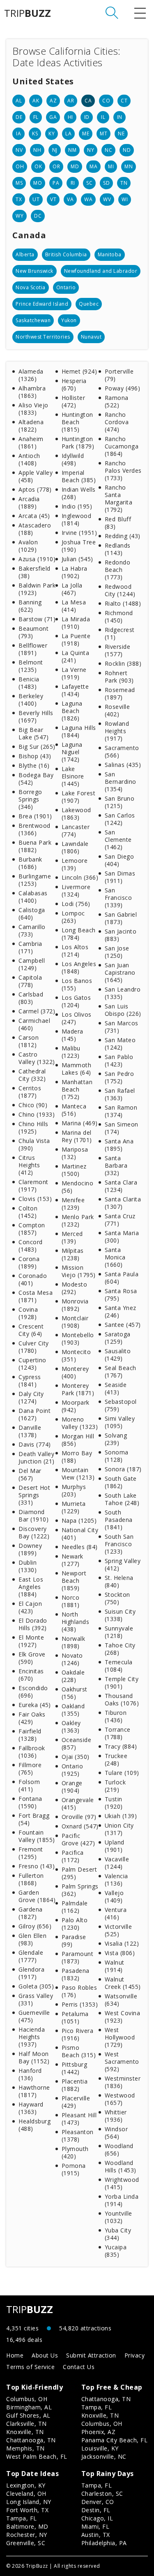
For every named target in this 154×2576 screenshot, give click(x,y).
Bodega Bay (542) (36, 779)
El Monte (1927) (31, 1641)
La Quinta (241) (76, 656)
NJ (55, 150)
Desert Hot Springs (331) (34, 1495)
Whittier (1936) (116, 2116)
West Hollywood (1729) (120, 2037)
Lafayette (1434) (75, 690)
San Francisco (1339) (118, 898)
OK (38, 166)
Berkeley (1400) (31, 700)
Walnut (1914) (115, 1966)
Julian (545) (77, 559)
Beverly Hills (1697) (36, 717)
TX (19, 199)
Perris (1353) (80, 2004)
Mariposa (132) (75, 1153)
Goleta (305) (36, 1986)
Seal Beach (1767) (121, 1372)
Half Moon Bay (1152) (34, 2057)
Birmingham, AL (29, 2407)
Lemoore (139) (75, 864)
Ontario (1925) (72, 1770)
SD (106, 183)
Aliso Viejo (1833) (33, 409)
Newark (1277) (72, 1560)
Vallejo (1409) (114, 1897)
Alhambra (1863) (32, 392)
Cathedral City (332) (32, 1075)
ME (86, 134)
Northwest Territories (43, 337)
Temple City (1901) (122, 1683)
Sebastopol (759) (121, 1405)
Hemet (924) (79, 371)
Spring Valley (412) (123, 1564)
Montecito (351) (76, 1355)
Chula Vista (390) (34, 1144)
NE (121, 134)
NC (108, 150)
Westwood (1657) (120, 2099)
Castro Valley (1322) (37, 1058)
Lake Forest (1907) (79, 797)
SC (89, 183)
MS (19, 183)
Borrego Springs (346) (30, 799)
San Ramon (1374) (121, 1111)
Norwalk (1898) (74, 1642)
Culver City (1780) (34, 1347)
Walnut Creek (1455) (123, 1983)
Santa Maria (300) (122, 1237)
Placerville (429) (76, 2102)
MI (111, 166)
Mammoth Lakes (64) (77, 1069)
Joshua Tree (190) (79, 546)
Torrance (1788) (118, 1733)
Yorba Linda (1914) (122, 2200)
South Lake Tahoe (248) (122, 1499)
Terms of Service (30, 2367)
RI (73, 183)
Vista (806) (120, 1953)
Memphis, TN (25, 2448)
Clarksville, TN (26, 2424)
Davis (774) (35, 1444)
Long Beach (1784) (79, 934)
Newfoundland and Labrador (101, 271)
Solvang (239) (116, 1439)
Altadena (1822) (31, 426)
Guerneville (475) (34, 2016)
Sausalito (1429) (118, 1355)
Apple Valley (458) (36, 476)
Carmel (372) (37, 1011)
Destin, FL (96, 2510)
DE (19, 117)
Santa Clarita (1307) (123, 1203)
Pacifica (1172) (73, 1856)
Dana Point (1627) (34, 1414)
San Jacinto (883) (121, 935)
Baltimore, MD (27, 2526)
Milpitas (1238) (73, 1254)
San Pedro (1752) (120, 1077)
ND (127, 150)
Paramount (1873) (78, 1957)
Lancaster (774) (76, 830)
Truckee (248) (116, 1760)
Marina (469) (80, 1123)
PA (56, 183)
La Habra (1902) (75, 572)
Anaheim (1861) (31, 442)
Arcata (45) (34, 516)
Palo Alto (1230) (75, 1924)
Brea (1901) (35, 816)
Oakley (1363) (71, 1727)
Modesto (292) (75, 1288)
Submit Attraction (91, 2355)
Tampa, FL (97, 2407)
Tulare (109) (122, 1773)
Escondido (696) (33, 1692)
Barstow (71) (37, 619)
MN (129, 166)
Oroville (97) (79, 1817)
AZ (53, 101)
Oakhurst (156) (75, 1693)
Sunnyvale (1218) (119, 1632)
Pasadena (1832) (76, 1974)
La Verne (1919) (74, 673)
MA (93, 166)
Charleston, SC (102, 2494)
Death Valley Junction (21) (37, 1458)
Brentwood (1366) (34, 829)
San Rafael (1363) (120, 1094)
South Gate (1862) (121, 1482)
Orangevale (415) (78, 1804)
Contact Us (79, 2367)
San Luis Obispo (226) (123, 1010)
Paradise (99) (74, 1941)
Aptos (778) (35, 489)
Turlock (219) (115, 1786)
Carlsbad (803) (31, 998)
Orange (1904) (72, 1787)
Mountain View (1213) (78, 1474)
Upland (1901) (115, 1846)
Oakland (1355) (73, 1710)
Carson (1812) (29, 1041)
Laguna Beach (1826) (72, 711)
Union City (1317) (119, 1829)
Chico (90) (33, 1105)
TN (124, 183)
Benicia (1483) (29, 683)
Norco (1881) (71, 1601)
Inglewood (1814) (77, 519)
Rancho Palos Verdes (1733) (123, 470)
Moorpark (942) (76, 1406)
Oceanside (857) (77, 1743)
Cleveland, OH (26, 2494)
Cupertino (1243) (32, 1364)
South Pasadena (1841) (119, 1520)
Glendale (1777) (31, 1956)
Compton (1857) (32, 1229)
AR (71, 101)
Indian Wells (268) (79, 493)
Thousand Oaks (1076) (122, 1699)
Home (15, 2355)
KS (35, 134)
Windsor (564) (116, 2133)
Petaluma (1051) (75, 2017)
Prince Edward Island (42, 304)
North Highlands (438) (76, 1622)
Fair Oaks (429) (32, 1718)
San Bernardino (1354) (121, 782)
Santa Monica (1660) (115, 1257)
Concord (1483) (31, 1246)
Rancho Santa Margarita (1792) (119, 498)
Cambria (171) (30, 947)
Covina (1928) (28, 1313)
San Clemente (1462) (118, 840)
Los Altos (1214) (75, 951)
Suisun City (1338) (120, 1615)
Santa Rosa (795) (121, 1295)
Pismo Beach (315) (79, 2051)
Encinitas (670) (31, 1675)
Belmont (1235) (31, 666)
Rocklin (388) (123, 663)
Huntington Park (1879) (78, 442)
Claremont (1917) (33, 1186)
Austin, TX (96, 2535)
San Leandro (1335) (123, 993)
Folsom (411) (29, 1785)
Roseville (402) (117, 710)
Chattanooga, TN (31, 2440)
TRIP (28, 13)
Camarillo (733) (32, 930)
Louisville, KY (100, 2448)
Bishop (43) (35, 756)
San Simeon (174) (122, 1128)
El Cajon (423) (30, 1607)
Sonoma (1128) (117, 1456)
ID (87, 117)
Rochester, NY (27, 2535)
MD (75, 166)
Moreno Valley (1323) (80, 1423)
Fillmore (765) (30, 1769)
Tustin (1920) (114, 1803)
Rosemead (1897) (120, 693)
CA (88, 101)
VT (53, 199)
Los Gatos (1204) (76, 1001)
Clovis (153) (35, 1199)
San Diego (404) (120, 860)
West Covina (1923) (123, 2017)
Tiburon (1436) (116, 1716)
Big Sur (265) (37, 747)
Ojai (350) (76, 1757)
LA (68, 134)
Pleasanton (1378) (78, 2136)
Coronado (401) (33, 1279)
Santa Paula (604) (122, 1278)
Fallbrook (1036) (32, 1752)
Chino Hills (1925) (33, 1128)
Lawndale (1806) (75, 847)
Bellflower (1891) (33, 649)
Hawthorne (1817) (34, 2091)
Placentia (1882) (75, 2085)
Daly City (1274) (31, 1397)
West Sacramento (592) (122, 2061)
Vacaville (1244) (117, 1863)
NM (72, 150)
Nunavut (91, 337)
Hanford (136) (30, 2074)
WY (20, 216)
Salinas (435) (123, 765)
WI (125, 199)
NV (19, 150)
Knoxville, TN (25, 2432)
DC (38, 216)
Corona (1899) (29, 1262)
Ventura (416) (116, 1913)
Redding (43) (123, 536)
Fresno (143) (37, 1866)
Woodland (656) (119, 2150)
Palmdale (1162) (75, 1907)
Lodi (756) (76, 904)
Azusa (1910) (37, 559)
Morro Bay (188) (77, 1457)
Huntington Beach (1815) (77, 422)
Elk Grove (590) (32, 1658)
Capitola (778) (30, 981)
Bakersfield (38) (34, 572)
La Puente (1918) (76, 640)
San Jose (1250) (117, 952)
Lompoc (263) (73, 917)
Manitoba (110, 254)
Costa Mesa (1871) (36, 1296)
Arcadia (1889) (29, 503)
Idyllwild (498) (73, 459)
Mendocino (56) (78, 1187)
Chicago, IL (97, 2518)
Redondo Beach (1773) (118, 570)
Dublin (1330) (28, 1566)
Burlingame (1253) (35, 880)
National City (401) (80, 1534)
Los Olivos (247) (77, 1018)
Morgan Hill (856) (78, 1440)
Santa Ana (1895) (119, 1145)
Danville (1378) (30, 1431)
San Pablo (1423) (119, 1060)
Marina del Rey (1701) (77, 1136)
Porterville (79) (119, 375)
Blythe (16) (34, 765)
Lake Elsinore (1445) (73, 776)
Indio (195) (77, 506)
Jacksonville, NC (104, 2456)
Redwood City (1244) (120, 590)
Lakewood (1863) (76, 814)
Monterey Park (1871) (78, 1389)
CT (124, 101)
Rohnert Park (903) (119, 677)
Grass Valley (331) (36, 1999)
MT (103, 134)
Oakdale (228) (73, 1676)
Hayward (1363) (31, 2108)
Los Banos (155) (77, 984)
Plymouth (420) (75, 2152)
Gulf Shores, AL (28, 2415)
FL (36, 117)
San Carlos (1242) (120, 819)
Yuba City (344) (118, 2234)
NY (91, 150)
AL (19, 101)
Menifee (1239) (73, 1204)
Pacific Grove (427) (78, 1839)
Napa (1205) (79, 1520)
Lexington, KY (26, 2485)
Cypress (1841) (30, 1381)
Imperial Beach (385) (79, 476)
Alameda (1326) (31, 375)
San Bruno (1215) (120, 802)
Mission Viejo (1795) (79, 1271)
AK (36, 101)
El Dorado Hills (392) (33, 1624)
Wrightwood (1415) (122, 2183)
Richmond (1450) (119, 617)
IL (103, 117)
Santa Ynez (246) (121, 1311)
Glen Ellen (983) (32, 1939)
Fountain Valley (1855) (37, 1836)
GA (53, 117)
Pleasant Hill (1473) (79, 2119)
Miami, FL (95, 2526)
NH (37, 150)
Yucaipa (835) (116, 2251)
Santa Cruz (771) (120, 1220)
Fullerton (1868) (31, 1879)
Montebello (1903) (78, 1339)
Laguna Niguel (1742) (72, 752)
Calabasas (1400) (33, 897)
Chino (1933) (37, 1114)
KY (52, 134)
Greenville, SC (26, 2543)
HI (70, 117)
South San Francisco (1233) (119, 1544)
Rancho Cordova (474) (117, 422)
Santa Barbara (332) (116, 1165)
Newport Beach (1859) (74, 1581)
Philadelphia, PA (104, 2543)
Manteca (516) (74, 1110)
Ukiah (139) (121, 1816)
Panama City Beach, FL (115, 2440)
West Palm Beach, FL (37, 2456)
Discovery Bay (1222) (34, 1532)
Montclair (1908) (75, 1322)
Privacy (135, 2355)
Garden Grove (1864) (37, 1896)
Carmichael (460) (34, 1024)
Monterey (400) (75, 1372)
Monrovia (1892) (75, 1305)
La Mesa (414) (74, 606)
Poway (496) (123, 388)
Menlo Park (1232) (78, 1221)
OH (20, 166)
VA (70, 199)
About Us (45, 2355)
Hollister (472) (74, 401)
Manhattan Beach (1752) (77, 1089)
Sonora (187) (123, 1469)
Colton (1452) (28, 1212)
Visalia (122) (122, 1943)
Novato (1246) (72, 1659)
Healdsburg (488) (34, 2125)
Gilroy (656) (35, 1926)
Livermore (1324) (76, 891)
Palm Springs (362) (80, 1890)
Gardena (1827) (31, 1913)
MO (38, 183)
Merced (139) (72, 1237)
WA (88, 199)
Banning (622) (30, 606)
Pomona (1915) (74, 2169)
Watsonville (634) (121, 2000)
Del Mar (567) (30, 1474)
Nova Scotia (31, 287)
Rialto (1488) (123, 603)
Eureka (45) (35, 1705)
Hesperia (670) (74, 384)
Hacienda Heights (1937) (32, 2037)
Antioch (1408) (29, 459)
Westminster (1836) (123, 2082)
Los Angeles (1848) (79, 967)
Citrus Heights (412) (29, 1165)
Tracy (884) (121, 1746)
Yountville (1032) (118, 2217)
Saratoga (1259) (118, 1338)
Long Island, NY (29, 2502)
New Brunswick (34, 271)
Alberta (25, 254)
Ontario (66, 287)
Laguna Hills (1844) (79, 731)
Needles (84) (80, 1547)
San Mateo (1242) (120, 1044)
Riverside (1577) (118, 650)
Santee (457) (123, 1325)
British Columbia (66, 254)
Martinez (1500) (74, 1170)
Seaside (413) (116, 1388)
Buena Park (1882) (35, 846)
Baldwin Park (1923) (37, 589)
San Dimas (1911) (120, 877)
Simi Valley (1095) (120, 1422)
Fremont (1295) (31, 1853)
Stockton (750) (117, 1598)
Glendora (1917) (31, 1973)
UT (36, 199)
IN (120, 117)
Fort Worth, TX (27, 2510)
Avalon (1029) (28, 546)
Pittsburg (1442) (75, 2068)
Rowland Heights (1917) (117, 731)
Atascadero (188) (35, 529)
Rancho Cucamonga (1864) (122, 446)
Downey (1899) (30, 1549)
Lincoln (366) (80, 877)
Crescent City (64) (31, 1330)
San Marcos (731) (122, 1027)
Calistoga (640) (32, 914)
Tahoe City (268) (120, 1649)
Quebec (89, 304)
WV (107, 199)
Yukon (69, 320)
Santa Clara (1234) (121, 1186)
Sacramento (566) (122, 751)
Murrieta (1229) (74, 1507)
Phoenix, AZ (99, 2432)
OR (56, 166)
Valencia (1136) (116, 1880)
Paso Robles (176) (79, 1991)
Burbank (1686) (30, 863)
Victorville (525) (118, 1930)
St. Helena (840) (119, 1581)
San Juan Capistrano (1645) (120, 972)
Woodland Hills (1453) (121, 2166)
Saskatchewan (33, 320)
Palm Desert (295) (79, 1873)
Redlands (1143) (118, 549)
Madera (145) (72, 1035)
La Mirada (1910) (76, 623)
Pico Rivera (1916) (78, 2034)
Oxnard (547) (80, 1826)
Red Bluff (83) (118, 523)
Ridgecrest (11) (120, 633)
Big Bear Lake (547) (33, 733)
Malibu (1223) (71, 1052)
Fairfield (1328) (30, 1735)
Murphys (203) (74, 1490)
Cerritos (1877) (30, 1092)
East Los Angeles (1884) (31, 1587)
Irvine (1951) (79, 533)
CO (106, 101)
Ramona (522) (117, 401)
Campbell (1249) (32, 964)
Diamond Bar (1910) (33, 1516)
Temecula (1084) (119, 1666)
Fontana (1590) (30, 1802)
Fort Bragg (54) (34, 1819)
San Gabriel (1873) (121, 918)
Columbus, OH (27, 2399)
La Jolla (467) (72, 589)
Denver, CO (98, 2502)
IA (18, 134)
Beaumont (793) (33, 632)
